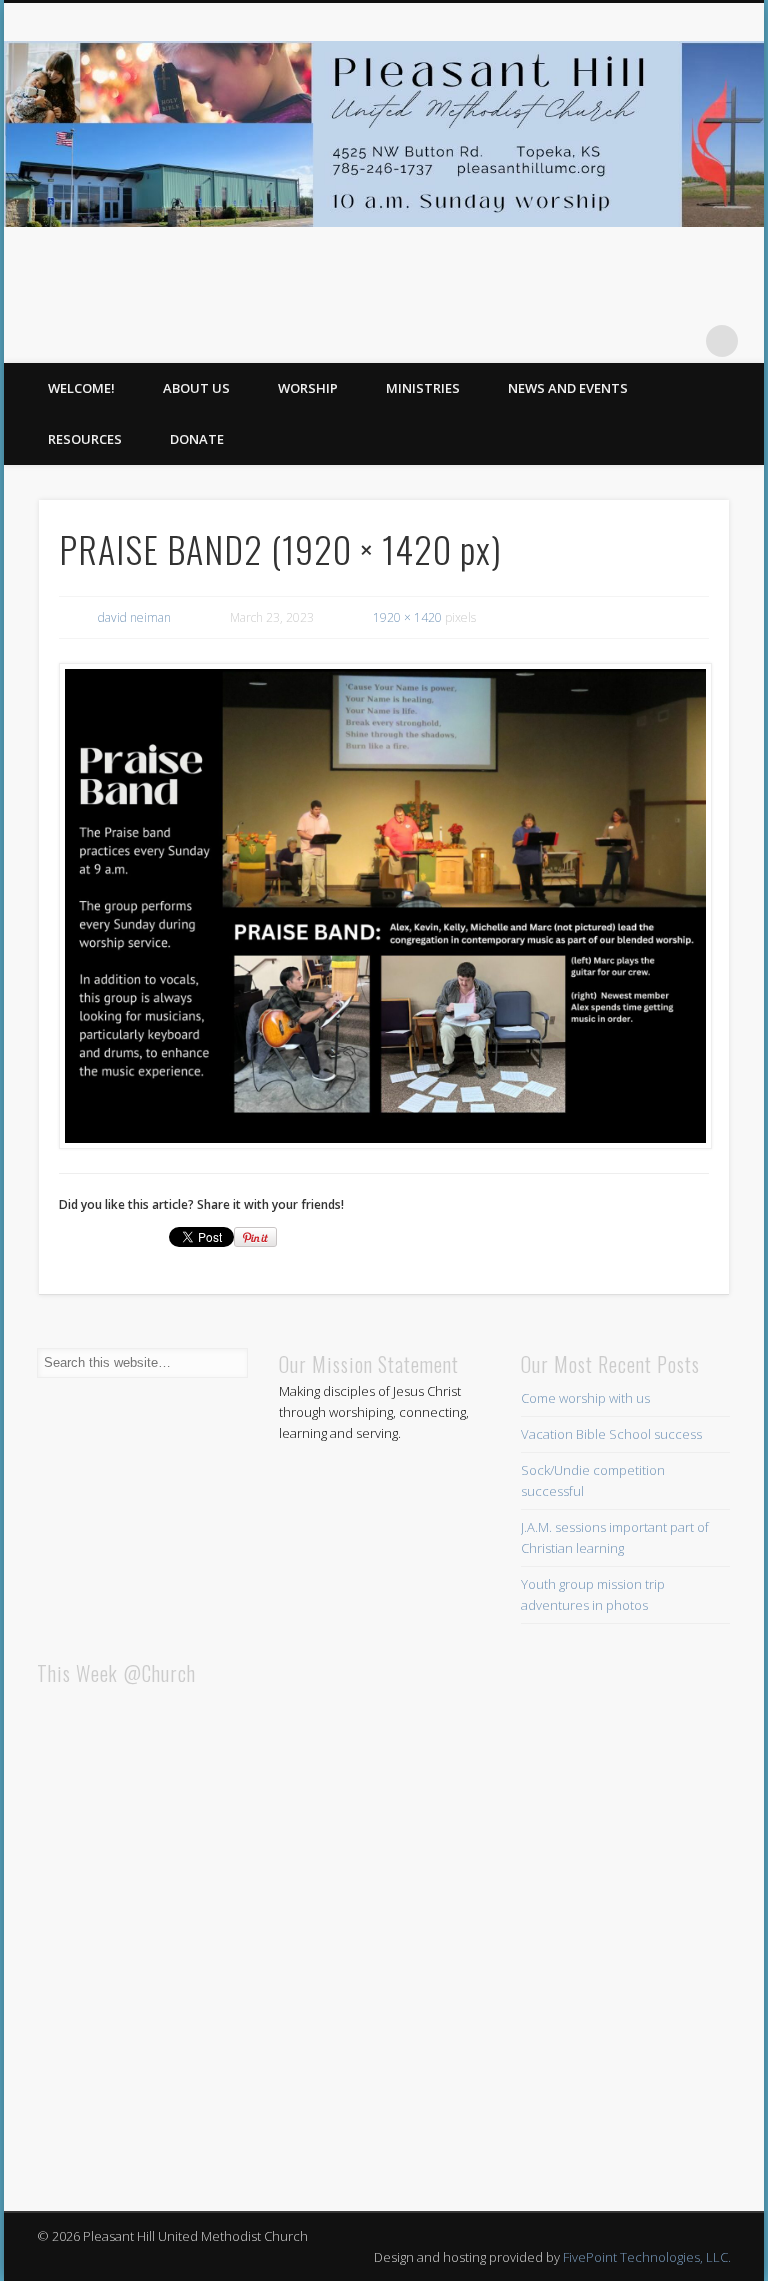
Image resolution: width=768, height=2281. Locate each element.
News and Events (568, 388)
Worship (308, 388)
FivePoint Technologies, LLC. (647, 2257)
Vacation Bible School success (611, 1434)
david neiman (134, 617)
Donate (197, 439)
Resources (85, 439)
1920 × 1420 (407, 617)
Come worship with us (585, 1398)
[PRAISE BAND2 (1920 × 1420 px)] (384, 906)
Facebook (681, 341)
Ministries (423, 388)
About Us (196, 388)
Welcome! (81, 388)
